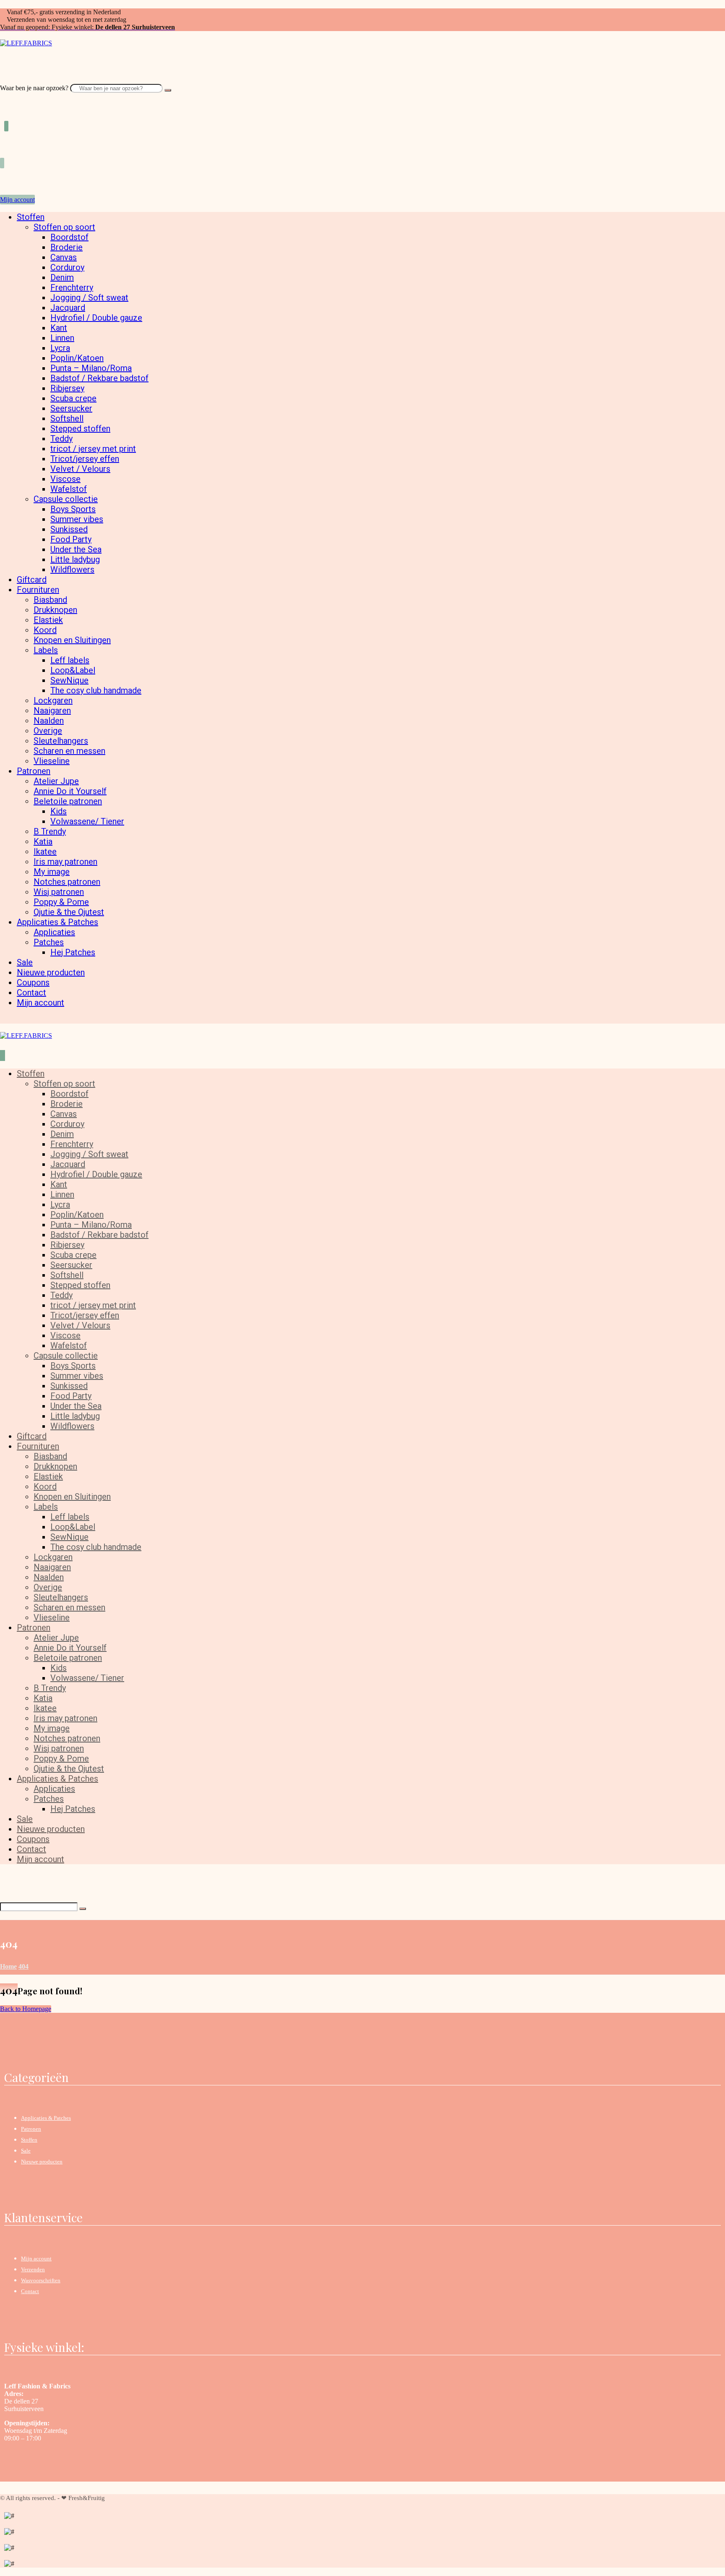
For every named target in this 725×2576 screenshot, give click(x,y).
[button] (3, 80)
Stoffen (29, 2140)
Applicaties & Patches (46, 2118)
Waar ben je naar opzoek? (34, 88)
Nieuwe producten (42, 2162)
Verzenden (33, 2269)
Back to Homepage (26, 2009)
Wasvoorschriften (41, 2280)
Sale (26, 2151)
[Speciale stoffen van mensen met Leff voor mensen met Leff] (26, 43)
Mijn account (36, 2259)
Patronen (31, 2129)
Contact (30, 2291)
